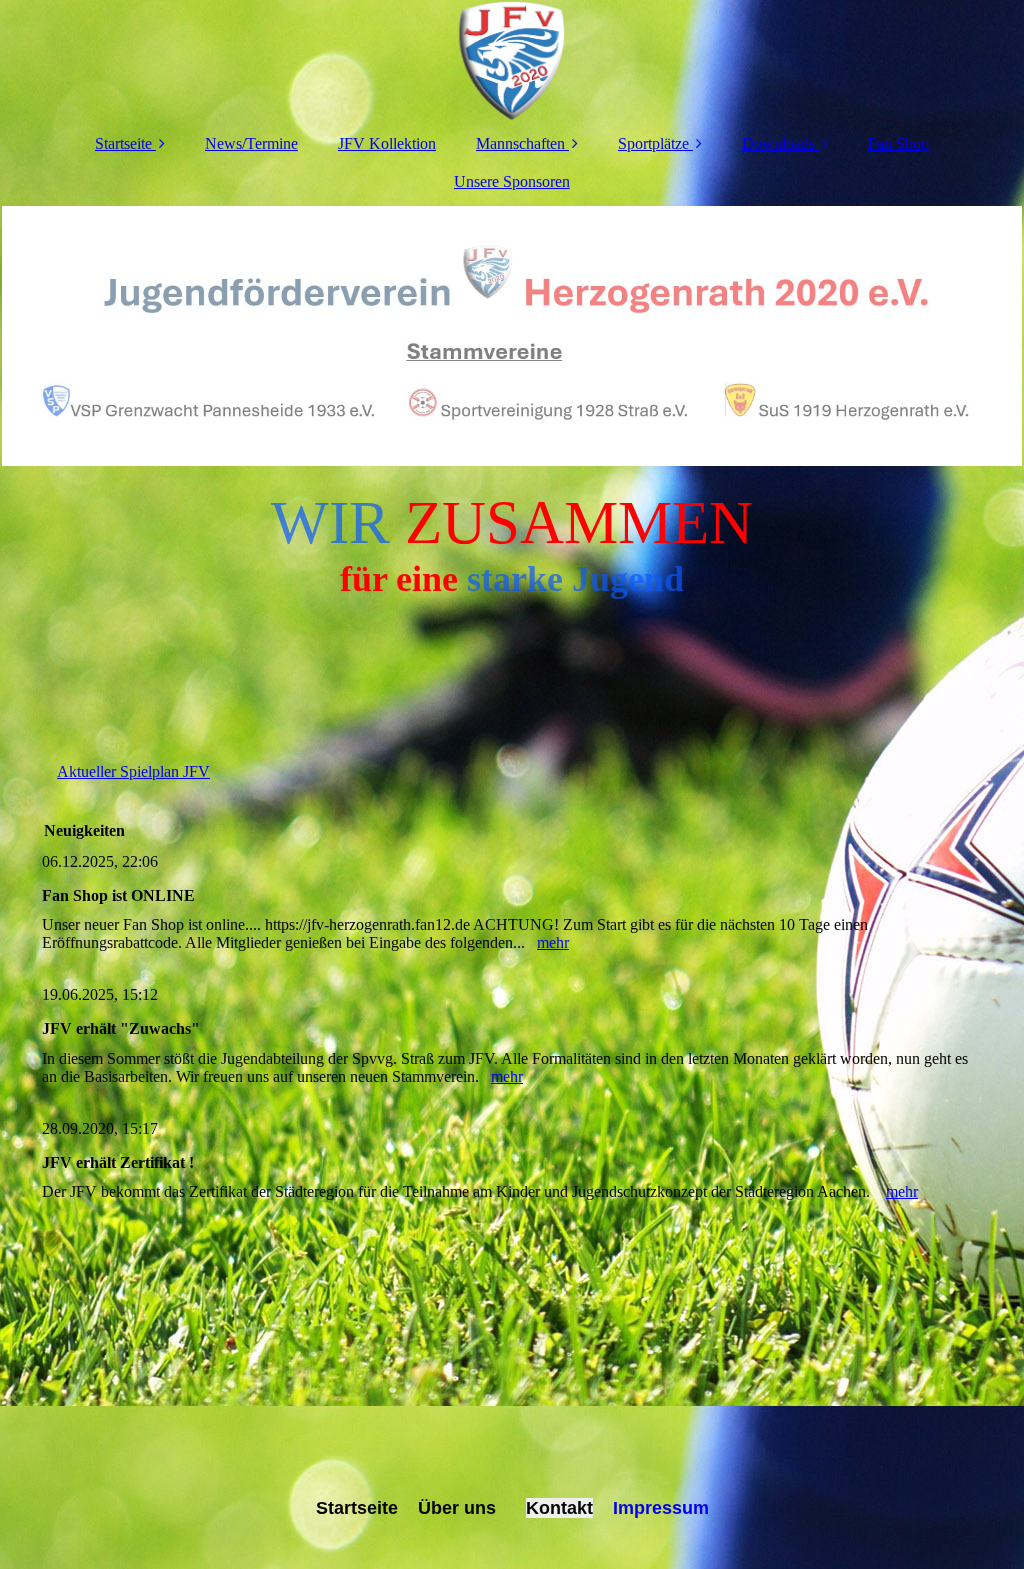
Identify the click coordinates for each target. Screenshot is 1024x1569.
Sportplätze (653, 143)
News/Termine (251, 143)
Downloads (778, 143)
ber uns (463, 1508)
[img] (512, 60)
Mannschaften (520, 143)
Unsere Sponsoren (512, 181)
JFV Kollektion (387, 143)
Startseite (123, 143)
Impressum (658, 1508)
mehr (553, 942)
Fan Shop (898, 143)
